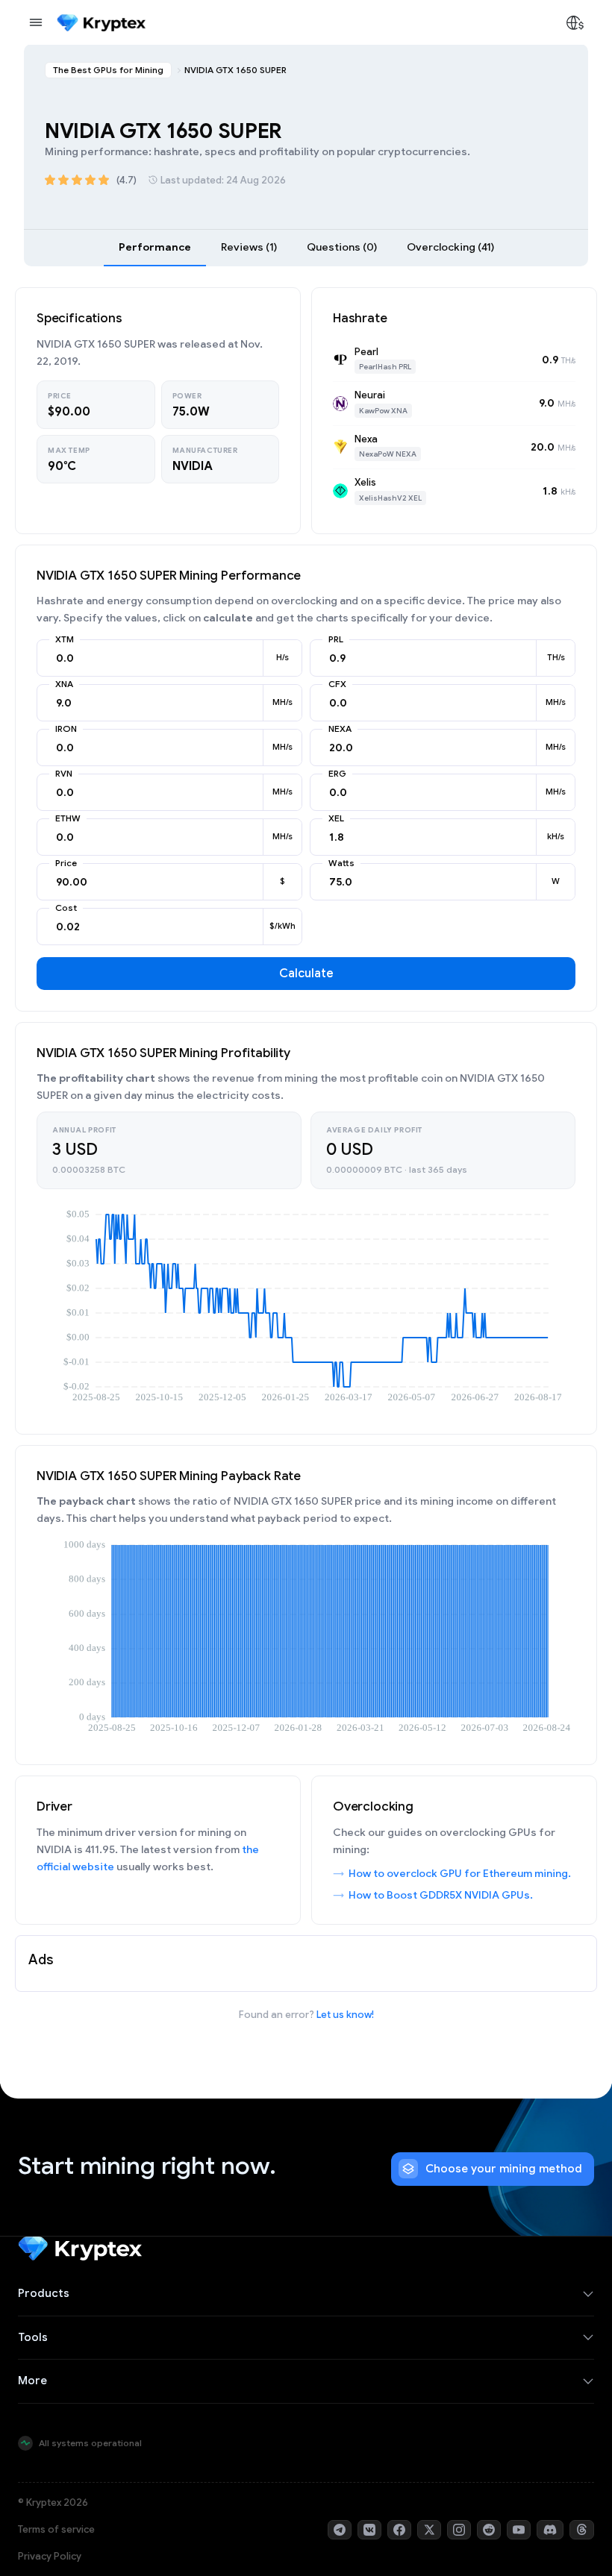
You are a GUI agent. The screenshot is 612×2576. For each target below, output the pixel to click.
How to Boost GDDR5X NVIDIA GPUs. (441, 1895)
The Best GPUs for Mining (108, 70)
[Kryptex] (101, 23)
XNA (64, 684)
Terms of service (56, 2529)
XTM (65, 639)
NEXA (340, 729)
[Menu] (36, 22)
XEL (336, 818)
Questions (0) (342, 247)
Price (66, 863)
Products (44, 2293)
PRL (336, 639)
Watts (341, 863)
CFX (337, 684)
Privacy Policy (50, 2556)
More (32, 2381)
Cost (66, 908)
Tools (33, 2337)
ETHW (68, 818)
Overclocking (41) (450, 247)
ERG (337, 774)
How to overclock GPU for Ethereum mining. (460, 1873)
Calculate (306, 974)
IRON (66, 729)
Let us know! (345, 2015)
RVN (64, 774)
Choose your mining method (504, 2169)
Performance (155, 247)
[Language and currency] (575, 22)
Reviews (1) (249, 247)
